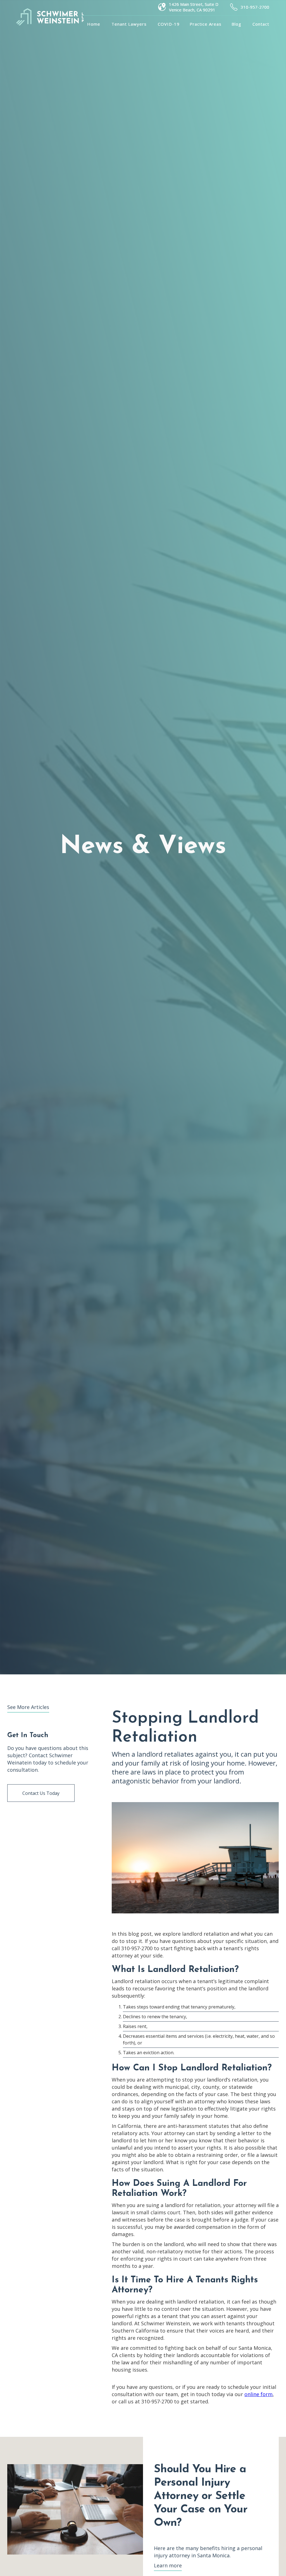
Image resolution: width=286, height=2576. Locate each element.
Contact (261, 24)
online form (258, 2394)
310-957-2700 (255, 7)
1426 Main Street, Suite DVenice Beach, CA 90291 (194, 7)
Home (94, 24)
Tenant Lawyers (129, 24)
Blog (236, 24)
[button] (206, 24)
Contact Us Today (41, 1793)
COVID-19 (169, 24)
